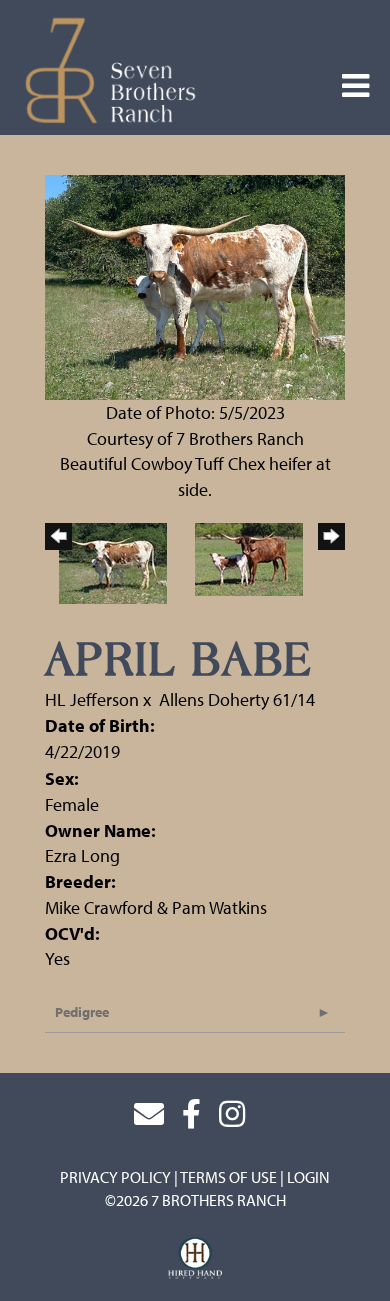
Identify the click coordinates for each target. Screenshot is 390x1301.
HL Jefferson (94, 699)
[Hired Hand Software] (195, 1259)
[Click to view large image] (195, 285)
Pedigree (82, 1012)
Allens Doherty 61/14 (237, 699)
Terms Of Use (228, 1177)
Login (308, 1177)
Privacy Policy (115, 1177)
